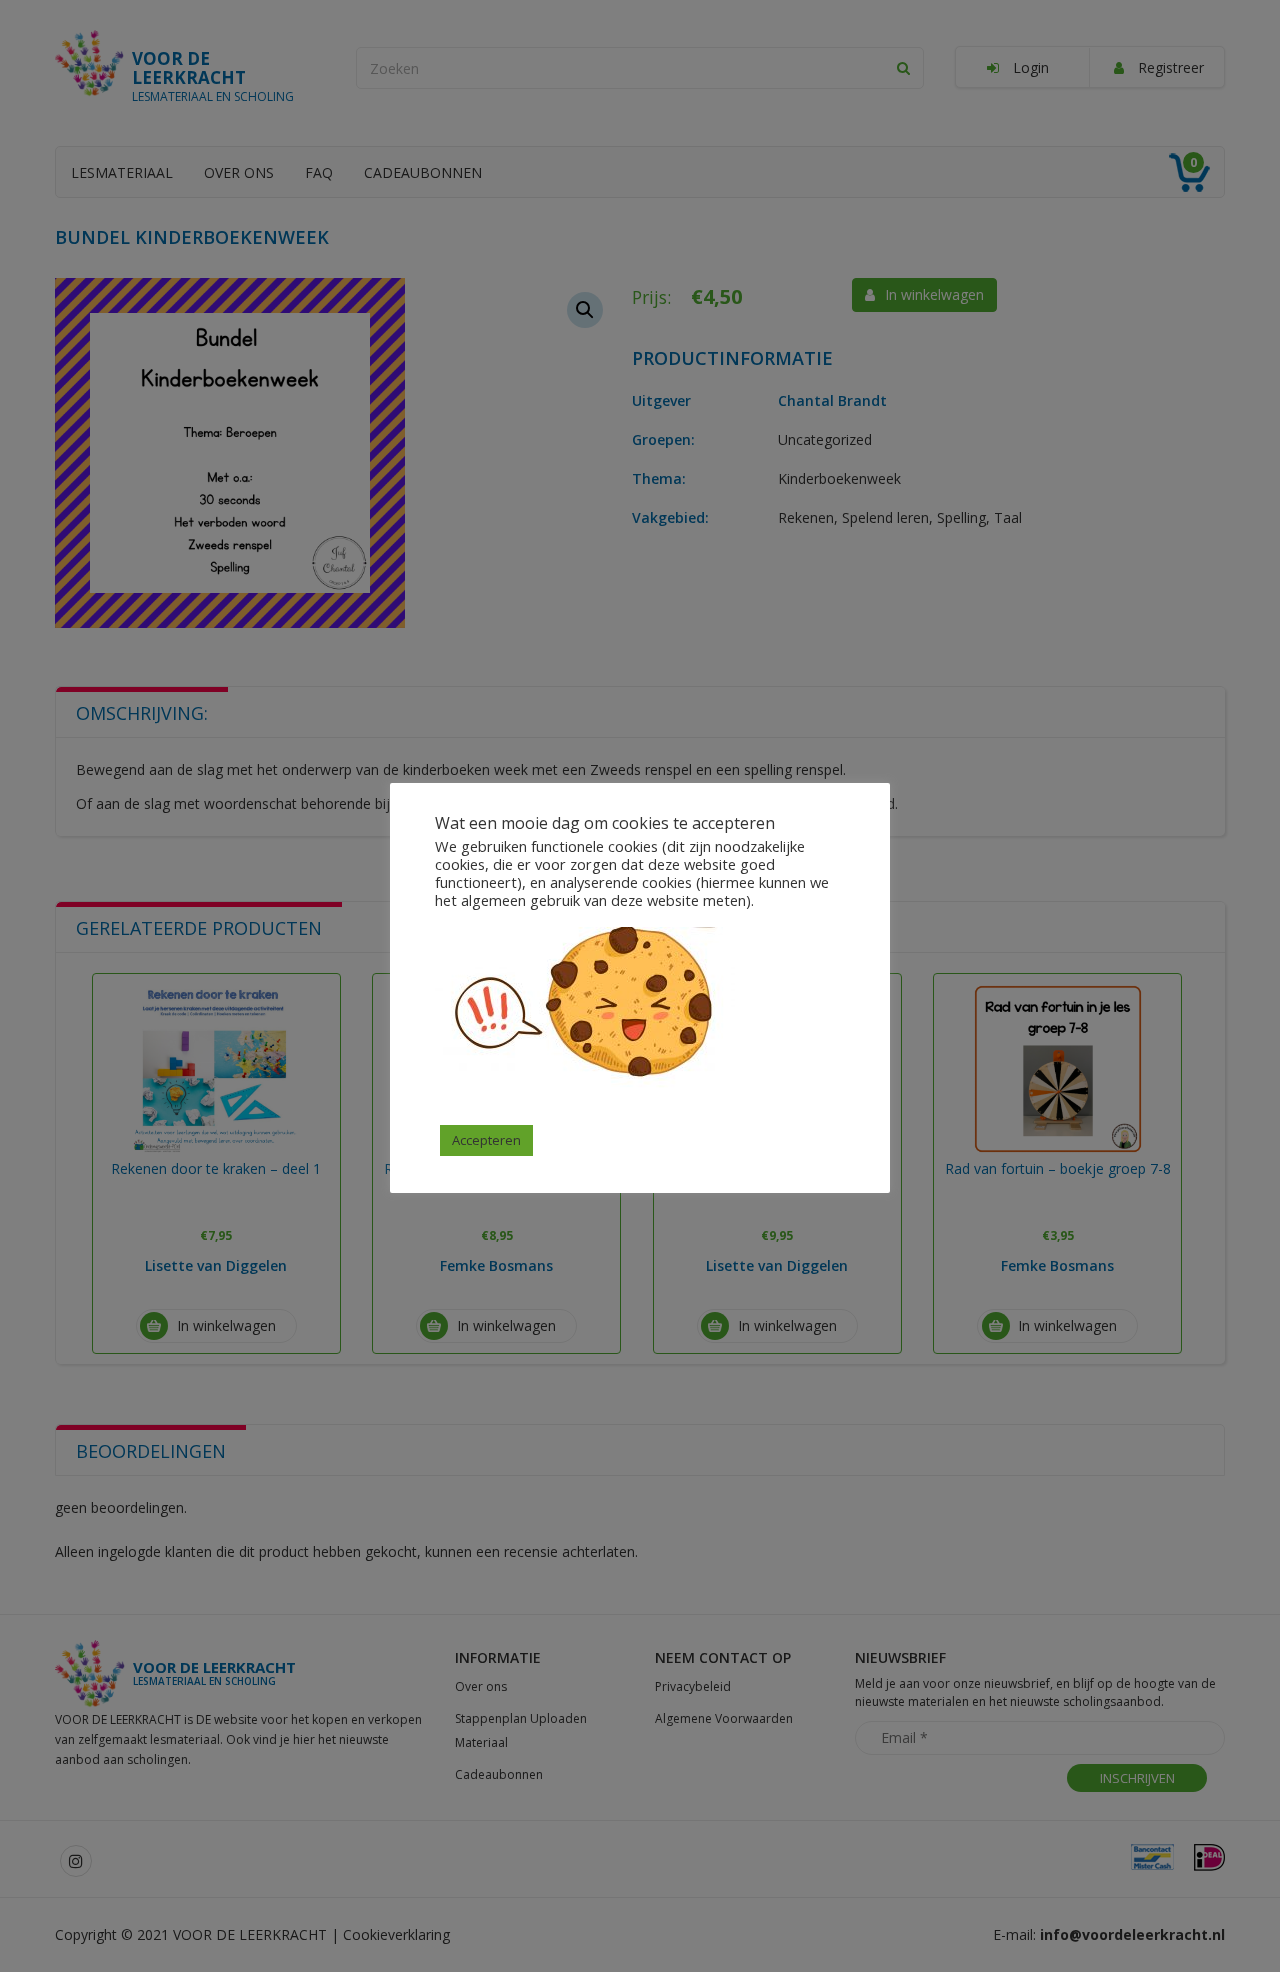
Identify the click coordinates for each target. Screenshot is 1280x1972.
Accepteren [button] (486, 1140)
